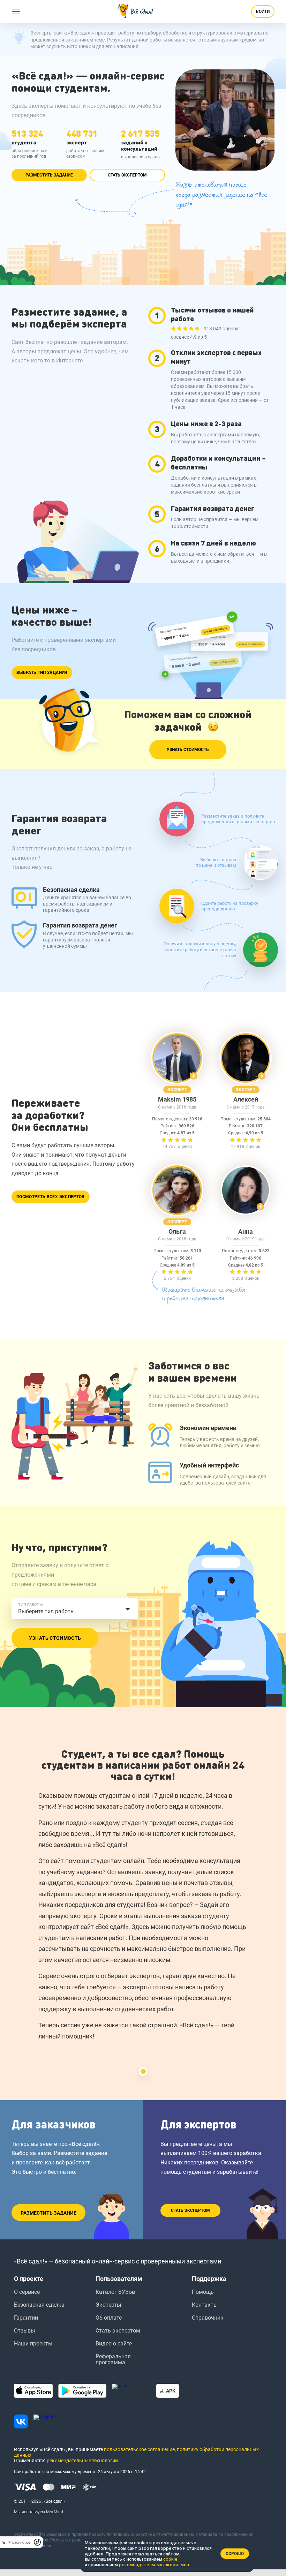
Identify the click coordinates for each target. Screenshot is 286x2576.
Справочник (208, 2318)
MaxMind (55, 2512)
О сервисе (27, 2292)
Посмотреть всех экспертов (51, 1197)
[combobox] (75, 1609)
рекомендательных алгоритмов (154, 2565)
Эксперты (108, 2305)
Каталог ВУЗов (115, 2292)
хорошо (235, 2554)
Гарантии (26, 2318)
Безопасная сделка (39, 2305)
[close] (4, 2542)
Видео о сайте (114, 2344)
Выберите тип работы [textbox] (46, 1611)
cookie (170, 2559)
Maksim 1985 (177, 1099)
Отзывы (24, 2331)
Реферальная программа (113, 2359)
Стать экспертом (127, 175)
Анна (246, 1232)
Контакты (205, 2305)
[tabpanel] (143, 1898)
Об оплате (109, 2318)
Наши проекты (33, 2344)
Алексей (246, 1099)
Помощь (203, 2292)
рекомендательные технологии (82, 2461)
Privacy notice (19, 2542)
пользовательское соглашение (139, 2449)
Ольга (177, 1232)
